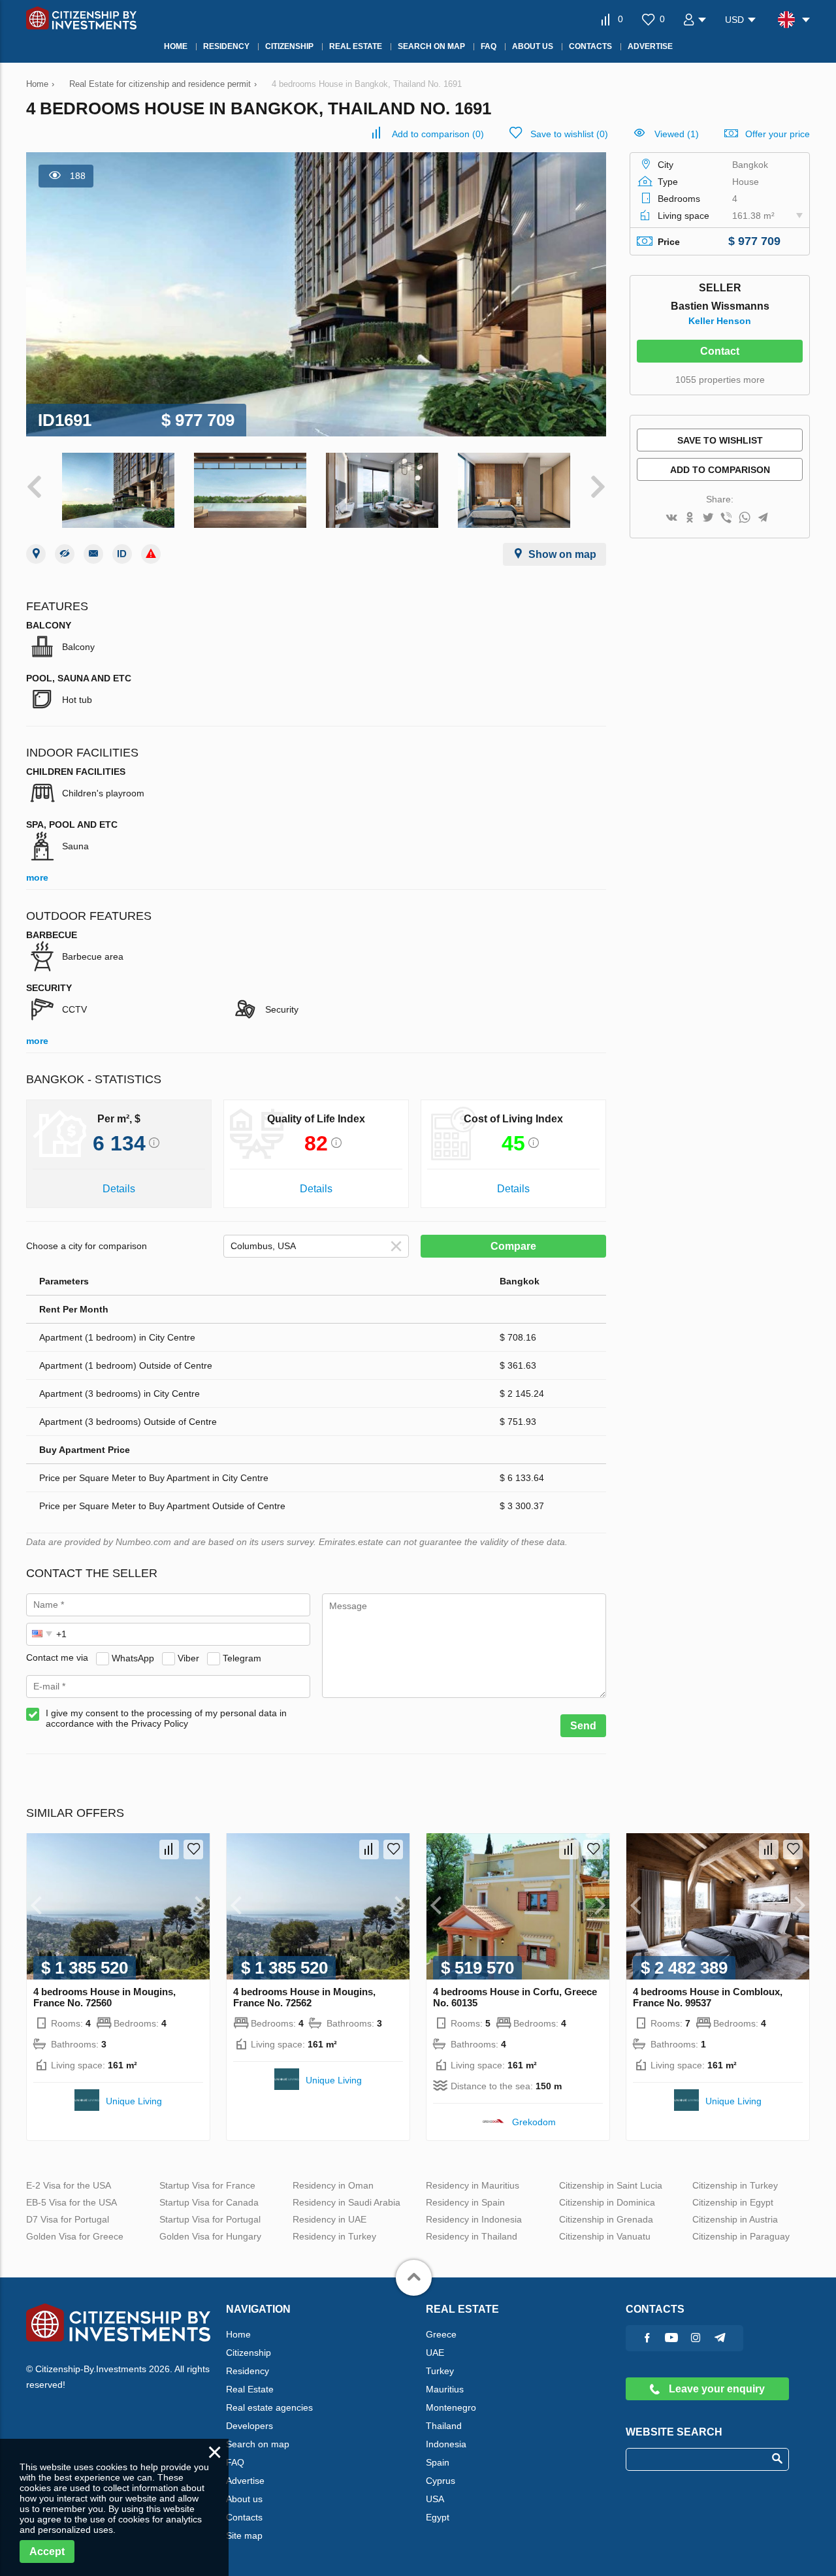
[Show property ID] (122, 554)
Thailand (444, 2426)
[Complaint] (151, 554)
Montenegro (451, 2407)
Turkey (440, 2371)
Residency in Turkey (334, 2236)
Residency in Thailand (472, 2236)
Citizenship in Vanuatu (605, 2236)
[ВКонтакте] (671, 518)
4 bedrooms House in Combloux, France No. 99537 (708, 1997)
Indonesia (446, 2444)
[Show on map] (36, 554)
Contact (720, 351)
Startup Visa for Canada (209, 2202)
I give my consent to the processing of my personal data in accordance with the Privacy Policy (166, 1718)
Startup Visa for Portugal (210, 2219)
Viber (188, 1657)
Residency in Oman (333, 2185)
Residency (248, 2371)
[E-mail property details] (93, 554)
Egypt (438, 2517)
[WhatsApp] (745, 518)
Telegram (242, 1657)
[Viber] (726, 518)
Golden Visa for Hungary (210, 2236)
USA (435, 2499)
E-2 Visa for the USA (69, 2185)
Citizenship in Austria (735, 2219)
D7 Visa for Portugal (68, 2219)
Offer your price (778, 134)
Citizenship (249, 2353)
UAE (435, 2353)
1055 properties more (720, 380)
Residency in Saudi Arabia (346, 2202)
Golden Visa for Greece (75, 2236)
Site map (244, 2535)
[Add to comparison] (169, 1850)
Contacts (244, 2517)
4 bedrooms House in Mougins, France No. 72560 (104, 1997)
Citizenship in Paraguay (741, 2236)
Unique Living (134, 2101)
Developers (249, 2426)
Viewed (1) (677, 134)
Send (583, 1726)
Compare (513, 1246)
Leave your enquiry (715, 2389)
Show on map (562, 554)
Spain (438, 2462)
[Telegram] (763, 518)
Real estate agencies (269, 2407)
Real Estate (250, 2389)
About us (244, 2499)
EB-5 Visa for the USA (72, 2202)
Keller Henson (720, 321)
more (37, 877)
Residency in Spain (465, 2202)
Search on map (258, 2444)
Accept (47, 2552)
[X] (708, 518)
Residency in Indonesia (474, 2219)
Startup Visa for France (207, 2185)
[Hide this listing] (65, 554)
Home (238, 2334)
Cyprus (441, 2481)
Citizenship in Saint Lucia (611, 2185)
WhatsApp (133, 1657)
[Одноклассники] (690, 518)
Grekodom (534, 2122)
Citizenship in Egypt (733, 2202)
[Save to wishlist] (193, 1850)
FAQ (235, 2462)
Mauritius (445, 2389)
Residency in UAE (330, 2219)
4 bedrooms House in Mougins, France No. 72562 (304, 1997)
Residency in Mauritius (473, 2185)
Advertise (245, 2481)
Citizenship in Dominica (607, 2202)
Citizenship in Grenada (606, 2219)
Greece (441, 2334)
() (438, 134)
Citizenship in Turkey (735, 2185)
